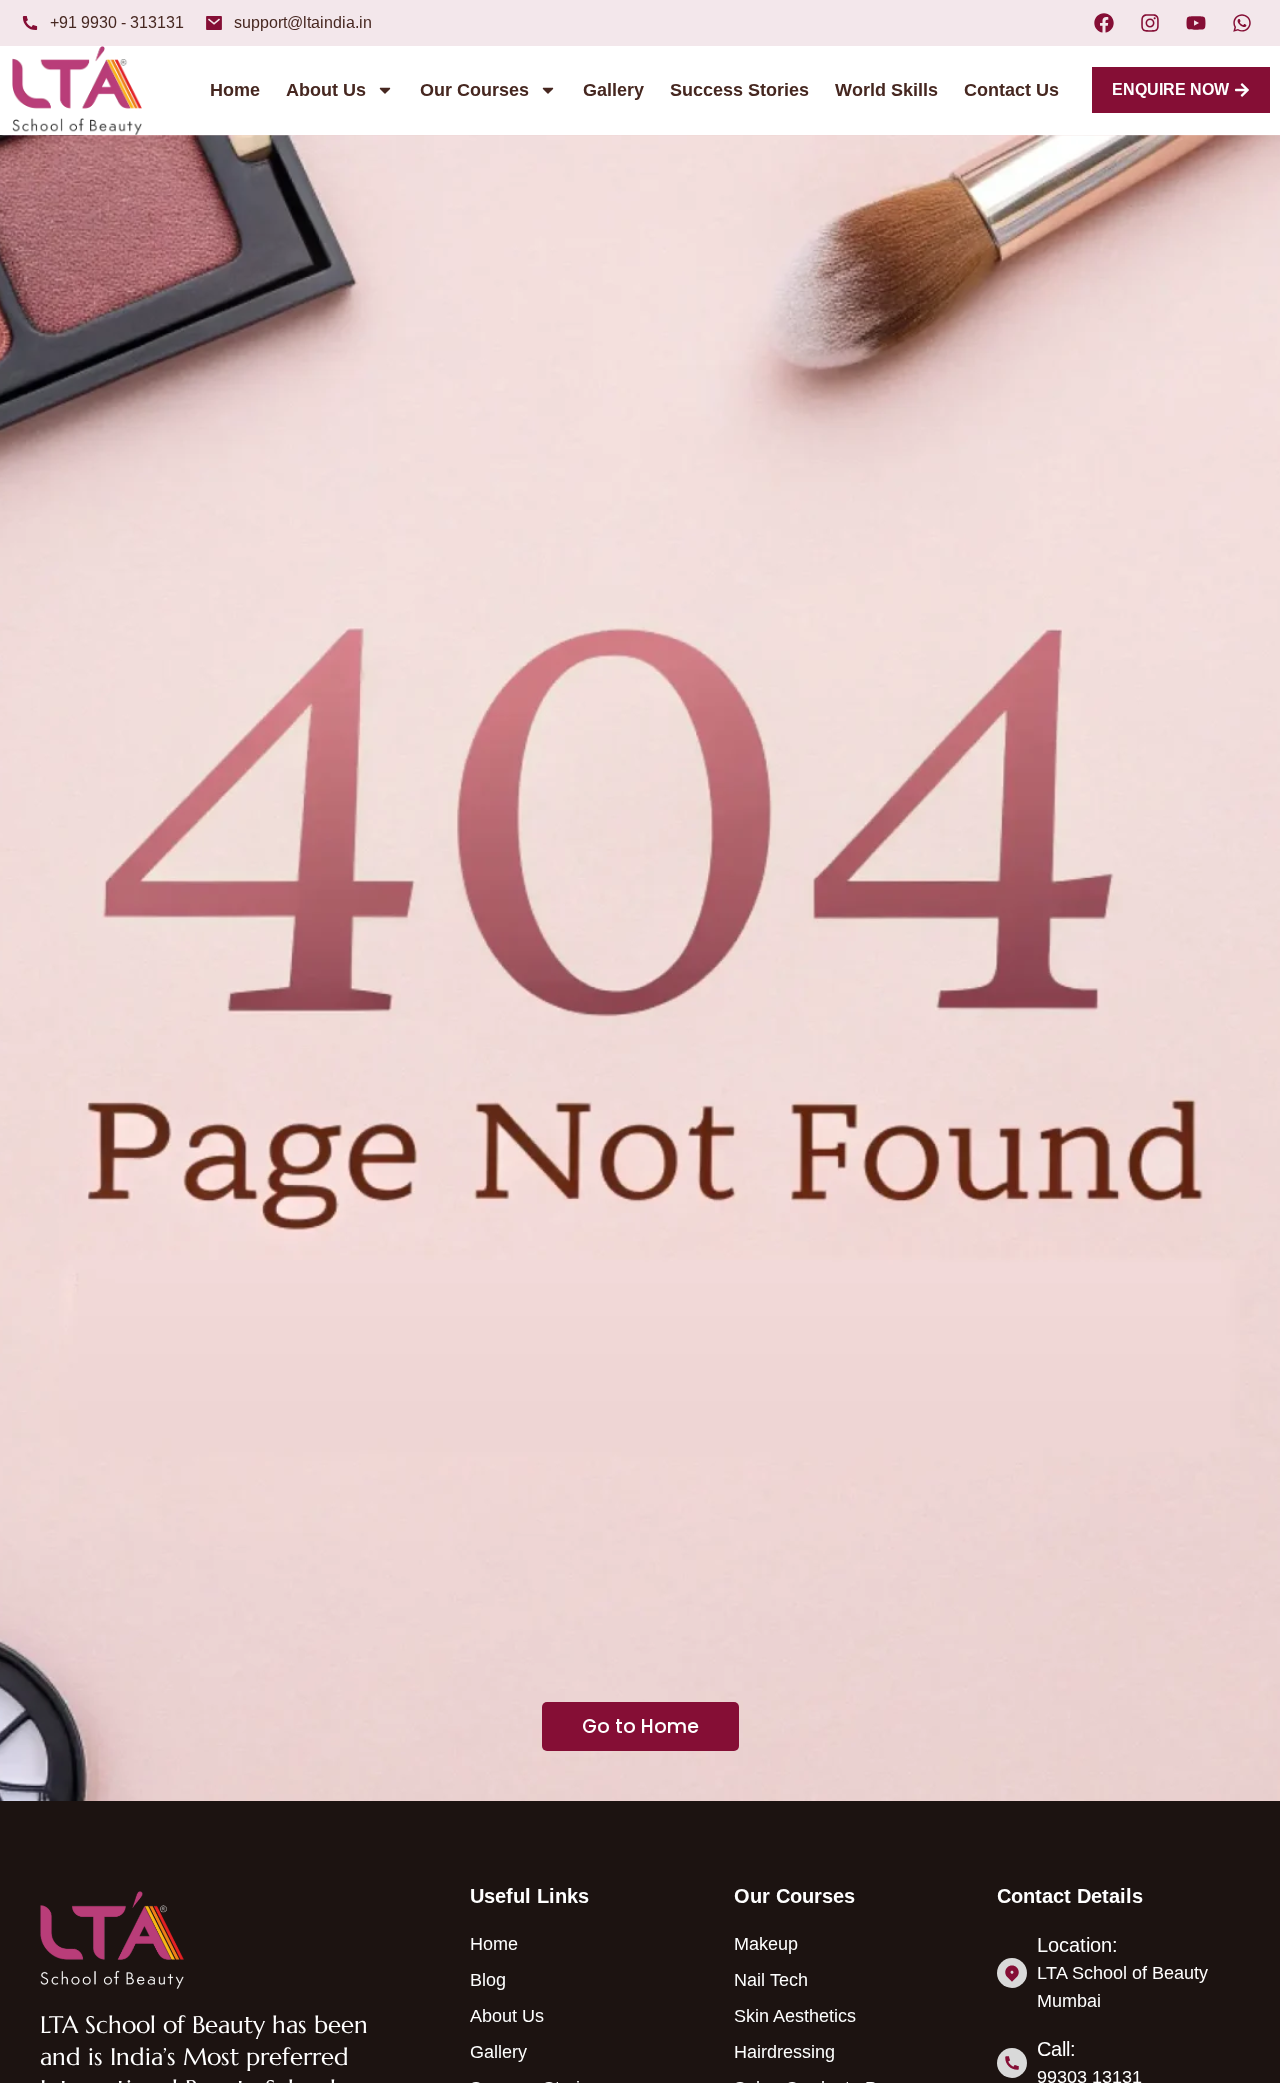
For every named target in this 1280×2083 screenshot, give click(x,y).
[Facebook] (1104, 23)
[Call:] (1012, 2063)
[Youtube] (1196, 23)
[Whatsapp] (1242, 23)
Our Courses (474, 90)
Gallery (613, 90)
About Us (326, 90)
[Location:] (1012, 1973)
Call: (1056, 2049)
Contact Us (1011, 90)
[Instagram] (1150, 23)
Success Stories (739, 90)
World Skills (886, 90)
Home (235, 90)
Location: (1077, 1945)
